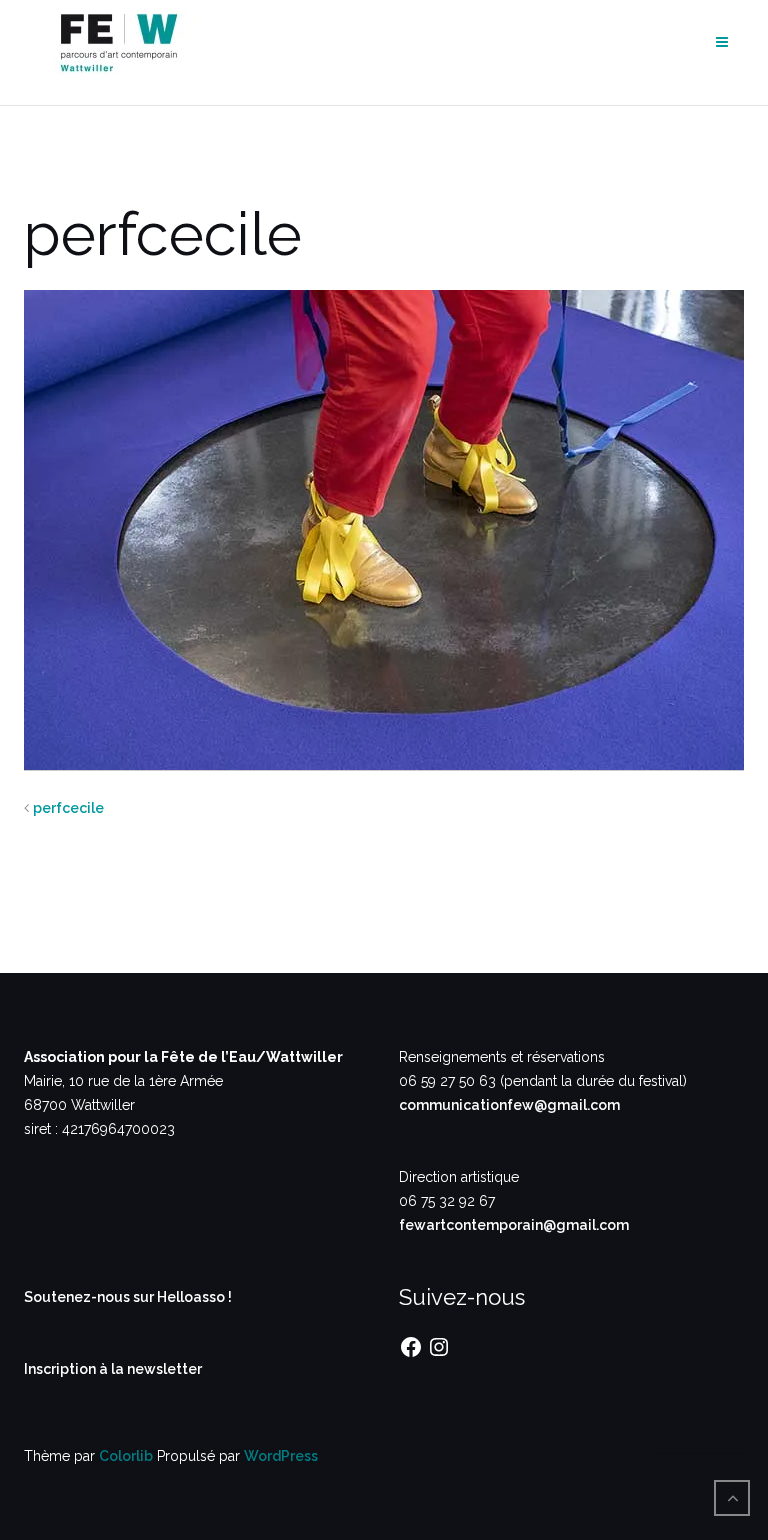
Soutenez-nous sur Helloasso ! (128, 1297)
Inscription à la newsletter (113, 1369)
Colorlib (126, 1456)
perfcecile (68, 808)
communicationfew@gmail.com (509, 1105)
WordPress (281, 1456)
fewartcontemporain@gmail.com (514, 1225)
